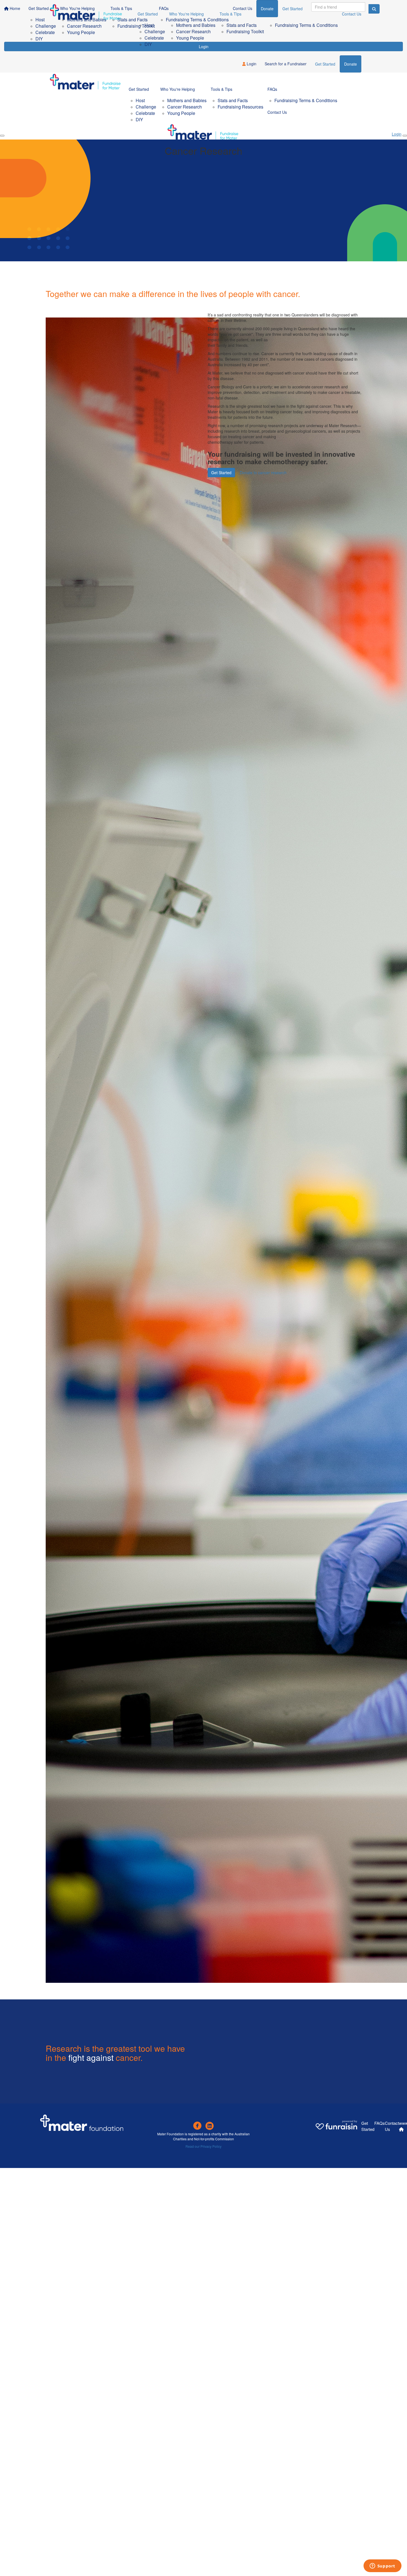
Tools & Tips (221, 89)
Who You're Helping (186, 14)
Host (149, 25)
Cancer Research (193, 31)
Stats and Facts (242, 25)
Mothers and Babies (196, 25)
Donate (351, 64)
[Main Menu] (2, 136)
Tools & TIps (230, 14)
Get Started (148, 14)
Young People (190, 38)
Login (251, 64)
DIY (148, 44)
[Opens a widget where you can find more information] (382, 2566)
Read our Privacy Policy (203, 2146)
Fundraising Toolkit (245, 31)
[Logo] (86, 16)
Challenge (155, 31)
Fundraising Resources (240, 107)
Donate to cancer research (263, 473)
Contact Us (352, 14)
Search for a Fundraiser (286, 64)
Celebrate (154, 38)
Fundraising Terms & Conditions (306, 25)
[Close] (405, 136)
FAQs (273, 14)
